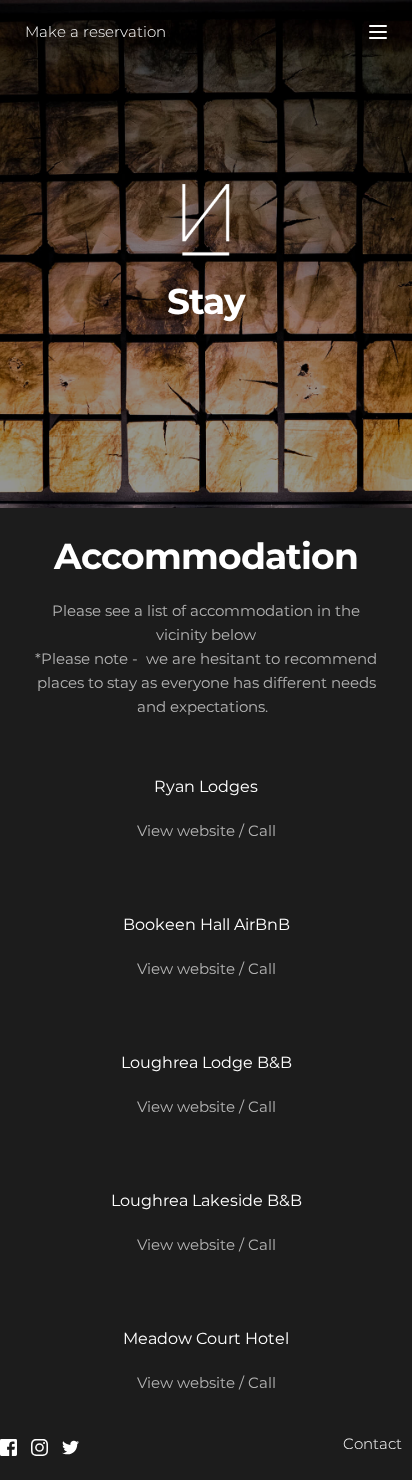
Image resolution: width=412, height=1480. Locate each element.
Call (262, 830)
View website (186, 830)
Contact (372, 1443)
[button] (378, 32)
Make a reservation (95, 31)
